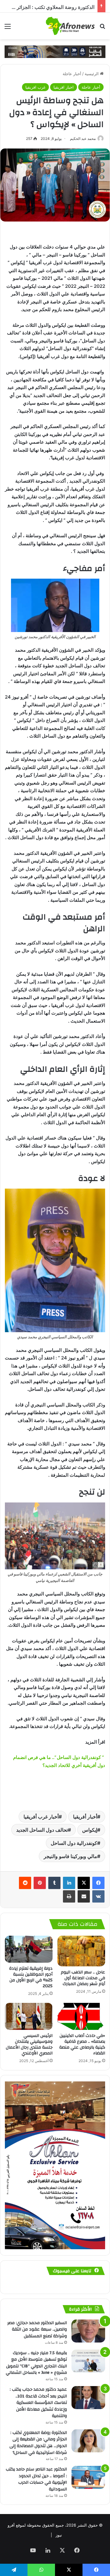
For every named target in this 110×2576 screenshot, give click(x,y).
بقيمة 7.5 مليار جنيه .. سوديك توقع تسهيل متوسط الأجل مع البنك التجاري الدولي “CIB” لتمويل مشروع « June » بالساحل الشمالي (36, 2363)
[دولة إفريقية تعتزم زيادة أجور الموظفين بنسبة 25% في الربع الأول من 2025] (29, 1949)
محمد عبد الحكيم (83, 139)
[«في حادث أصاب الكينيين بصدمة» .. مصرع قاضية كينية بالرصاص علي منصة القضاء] (81, 2016)
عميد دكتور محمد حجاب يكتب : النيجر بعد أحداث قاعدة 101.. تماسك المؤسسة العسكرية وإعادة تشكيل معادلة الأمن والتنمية (38, 2403)
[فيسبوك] (98, 1883)
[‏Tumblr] (54, 1883)
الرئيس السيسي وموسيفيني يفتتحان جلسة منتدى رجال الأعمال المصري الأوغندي (29, 2044)
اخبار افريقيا (64, 87)
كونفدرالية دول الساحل (74, 1843)
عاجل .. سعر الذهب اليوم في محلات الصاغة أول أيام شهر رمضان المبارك (83, 1978)
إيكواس (90, 1830)
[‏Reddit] (25, 1883)
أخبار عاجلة (72, 74)
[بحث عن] (102, 28)
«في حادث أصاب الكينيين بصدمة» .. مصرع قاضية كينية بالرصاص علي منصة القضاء (82, 2044)
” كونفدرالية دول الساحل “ (80, 1757)
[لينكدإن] (69, 1883)
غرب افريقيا (35, 87)
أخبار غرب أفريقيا (41, 1817)
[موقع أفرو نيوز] (70, 26)
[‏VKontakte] (98, 1896)
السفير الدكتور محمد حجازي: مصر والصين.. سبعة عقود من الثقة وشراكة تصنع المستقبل (37, 2329)
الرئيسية (92, 74)
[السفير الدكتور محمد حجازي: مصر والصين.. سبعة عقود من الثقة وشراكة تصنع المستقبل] (88, 2331)
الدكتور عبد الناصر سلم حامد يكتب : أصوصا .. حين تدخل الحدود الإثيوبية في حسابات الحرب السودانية (36, 2479)
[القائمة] (8, 28)
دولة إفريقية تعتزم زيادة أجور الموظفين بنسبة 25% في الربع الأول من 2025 (31, 1977)
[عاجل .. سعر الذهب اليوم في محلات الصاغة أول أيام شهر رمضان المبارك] (81, 1951)
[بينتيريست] (40, 1883)
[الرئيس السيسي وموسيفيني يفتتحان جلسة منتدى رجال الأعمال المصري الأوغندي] (29, 2016)
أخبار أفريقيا (85, 1817)
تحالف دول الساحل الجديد (42, 1830)
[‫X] (84, 1883)
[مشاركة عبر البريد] (84, 1896)
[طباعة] (69, 1896)
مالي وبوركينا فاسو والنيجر (70, 1856)
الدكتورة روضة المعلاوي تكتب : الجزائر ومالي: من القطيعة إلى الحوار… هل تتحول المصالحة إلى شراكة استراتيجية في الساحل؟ (38, 2443)
